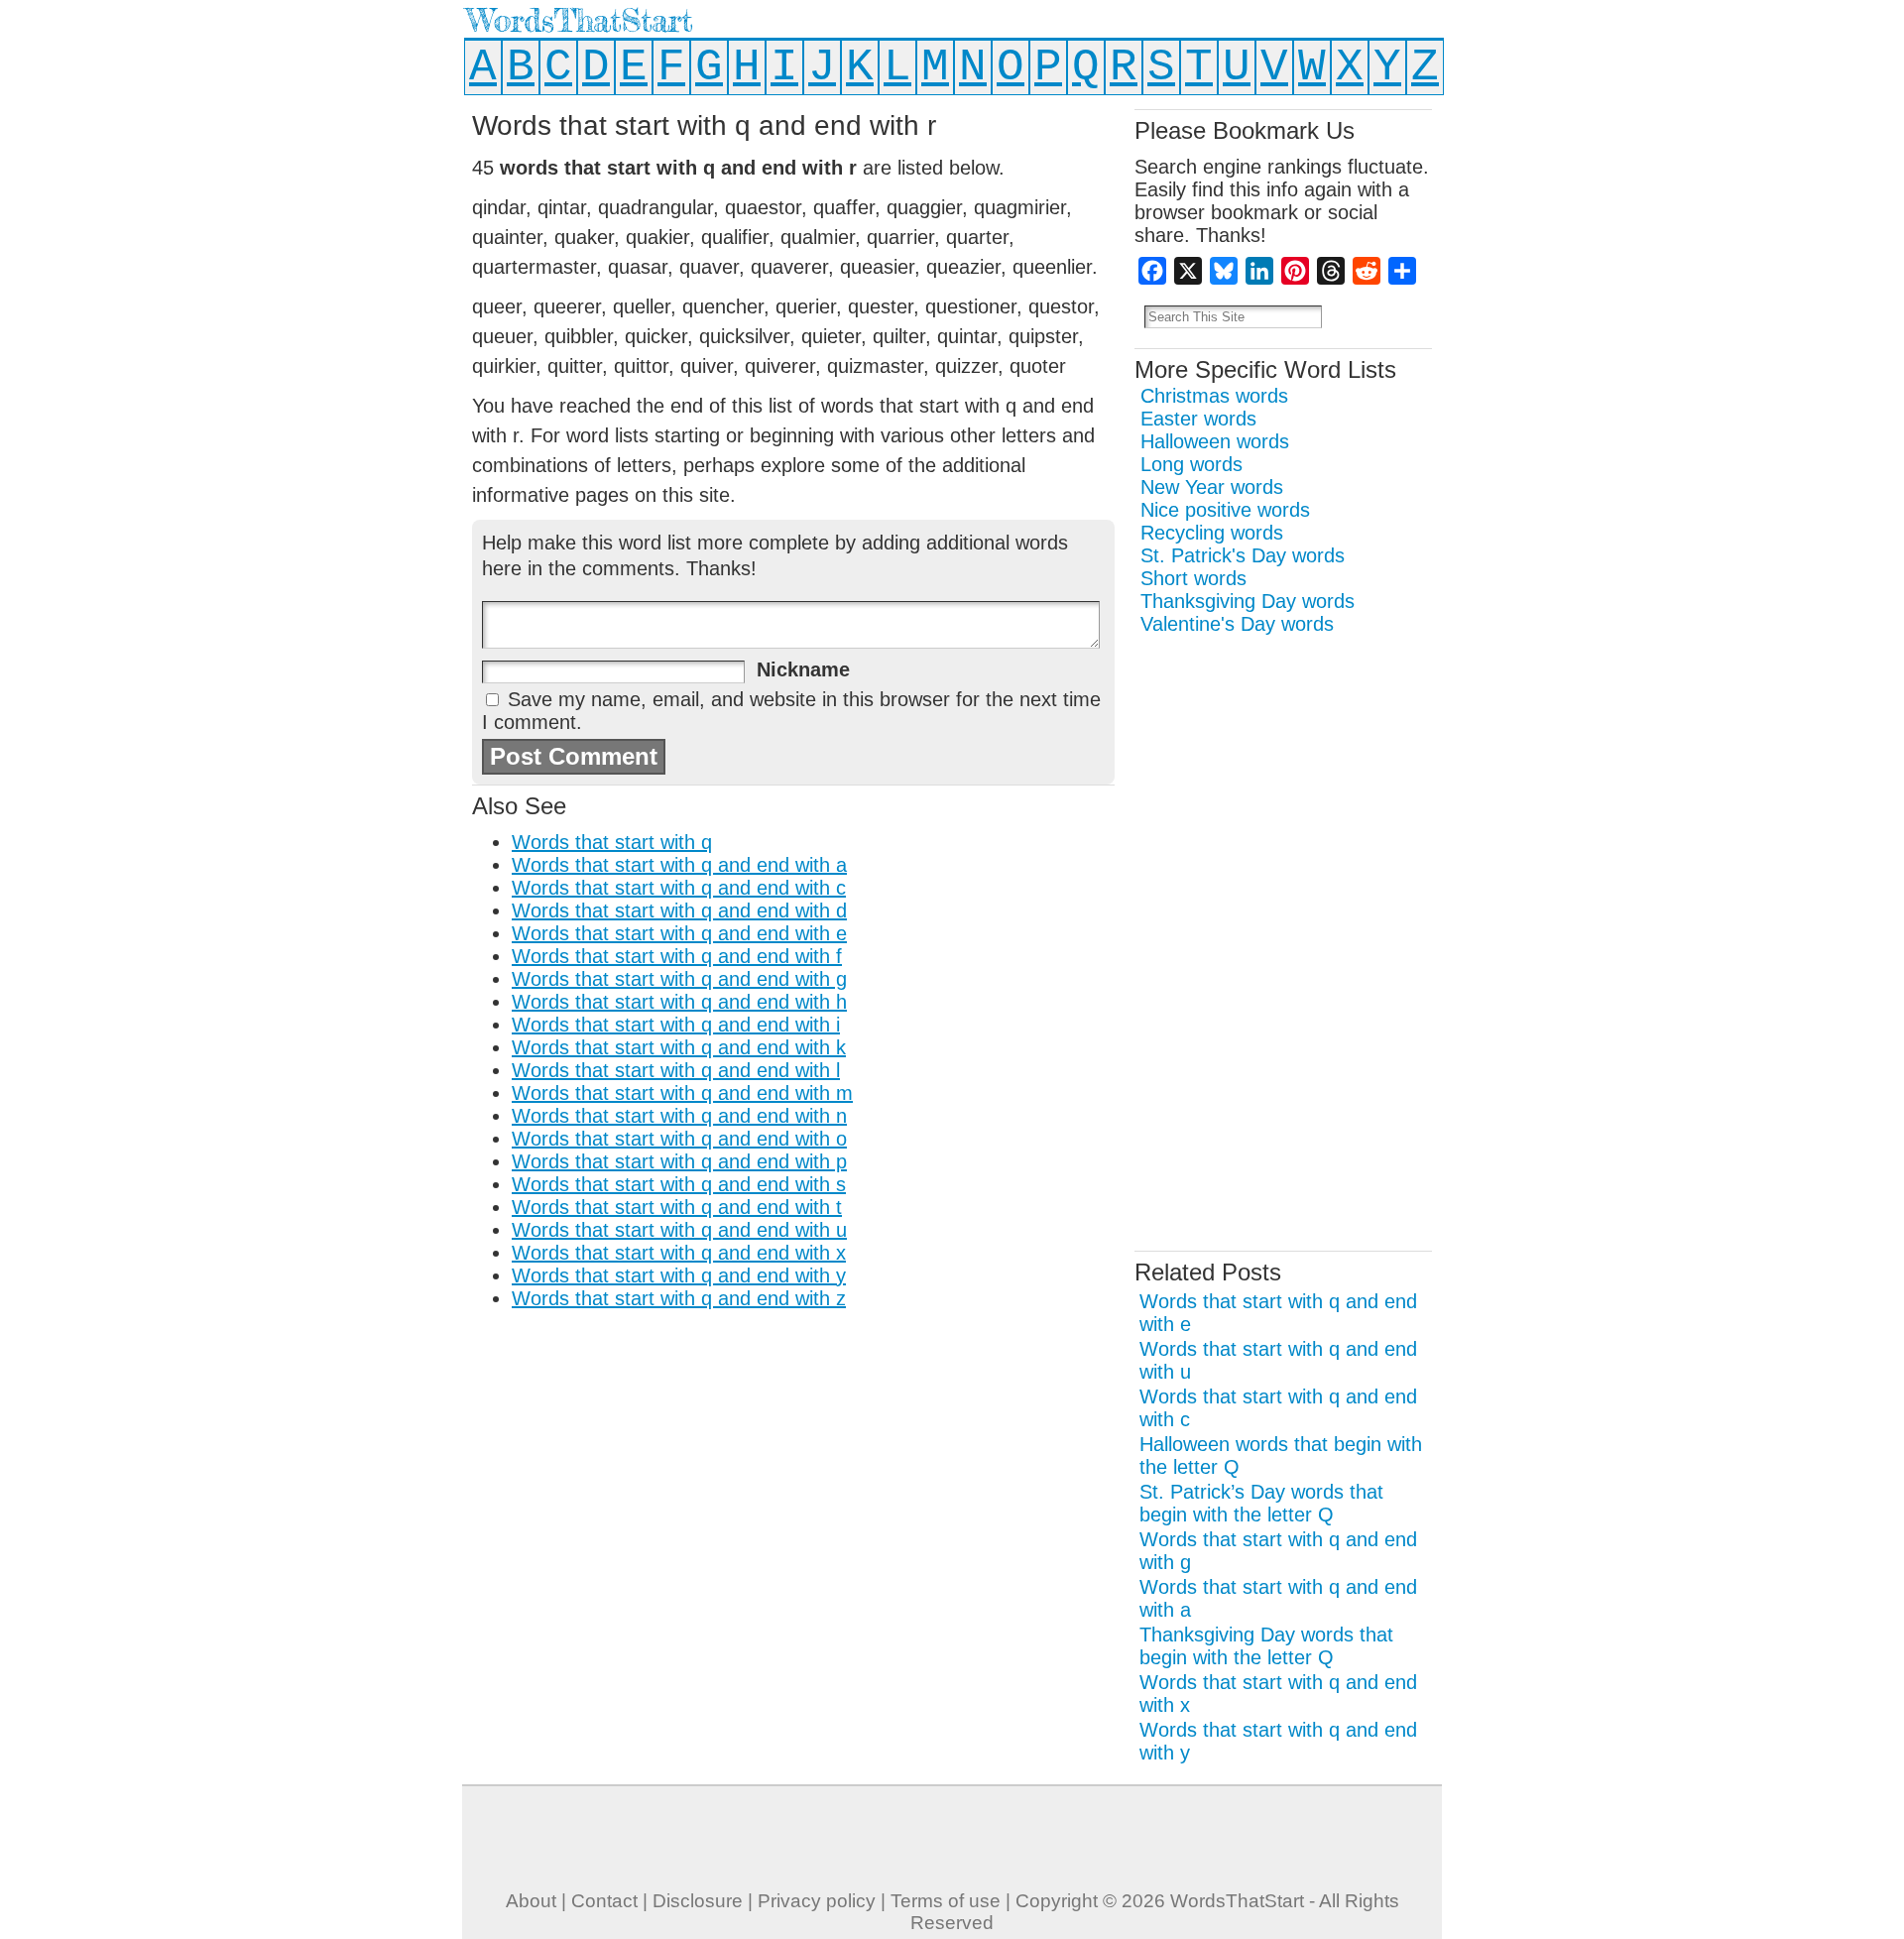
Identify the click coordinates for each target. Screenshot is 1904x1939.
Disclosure (698, 1901)
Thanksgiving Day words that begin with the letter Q (1266, 1646)
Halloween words (1215, 441)
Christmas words (1214, 396)
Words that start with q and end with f (677, 956)
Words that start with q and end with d (679, 910)
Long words (1191, 464)
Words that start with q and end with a (679, 865)
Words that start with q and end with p (679, 1161)
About (531, 1901)
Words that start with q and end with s (679, 1184)
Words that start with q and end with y (679, 1275)
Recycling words (1212, 533)
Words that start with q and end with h (679, 1002)
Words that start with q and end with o (679, 1139)
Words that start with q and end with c (679, 888)
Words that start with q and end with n (679, 1116)
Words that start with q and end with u (679, 1230)
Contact (604, 1901)
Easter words (1198, 419)
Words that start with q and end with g (679, 979)
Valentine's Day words (1237, 624)
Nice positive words (1225, 510)
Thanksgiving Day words (1248, 601)
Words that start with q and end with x (679, 1253)
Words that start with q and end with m (682, 1093)
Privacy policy (817, 1901)
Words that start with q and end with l (676, 1070)
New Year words (1212, 487)
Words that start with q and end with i (676, 1025)
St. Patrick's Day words (1243, 555)
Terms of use (946, 1901)
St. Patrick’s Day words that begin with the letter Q (1261, 1503)
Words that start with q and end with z (679, 1298)
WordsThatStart (580, 20)
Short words (1193, 578)
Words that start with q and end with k (679, 1047)
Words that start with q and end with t (677, 1207)
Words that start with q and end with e (679, 933)
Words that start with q (612, 842)
